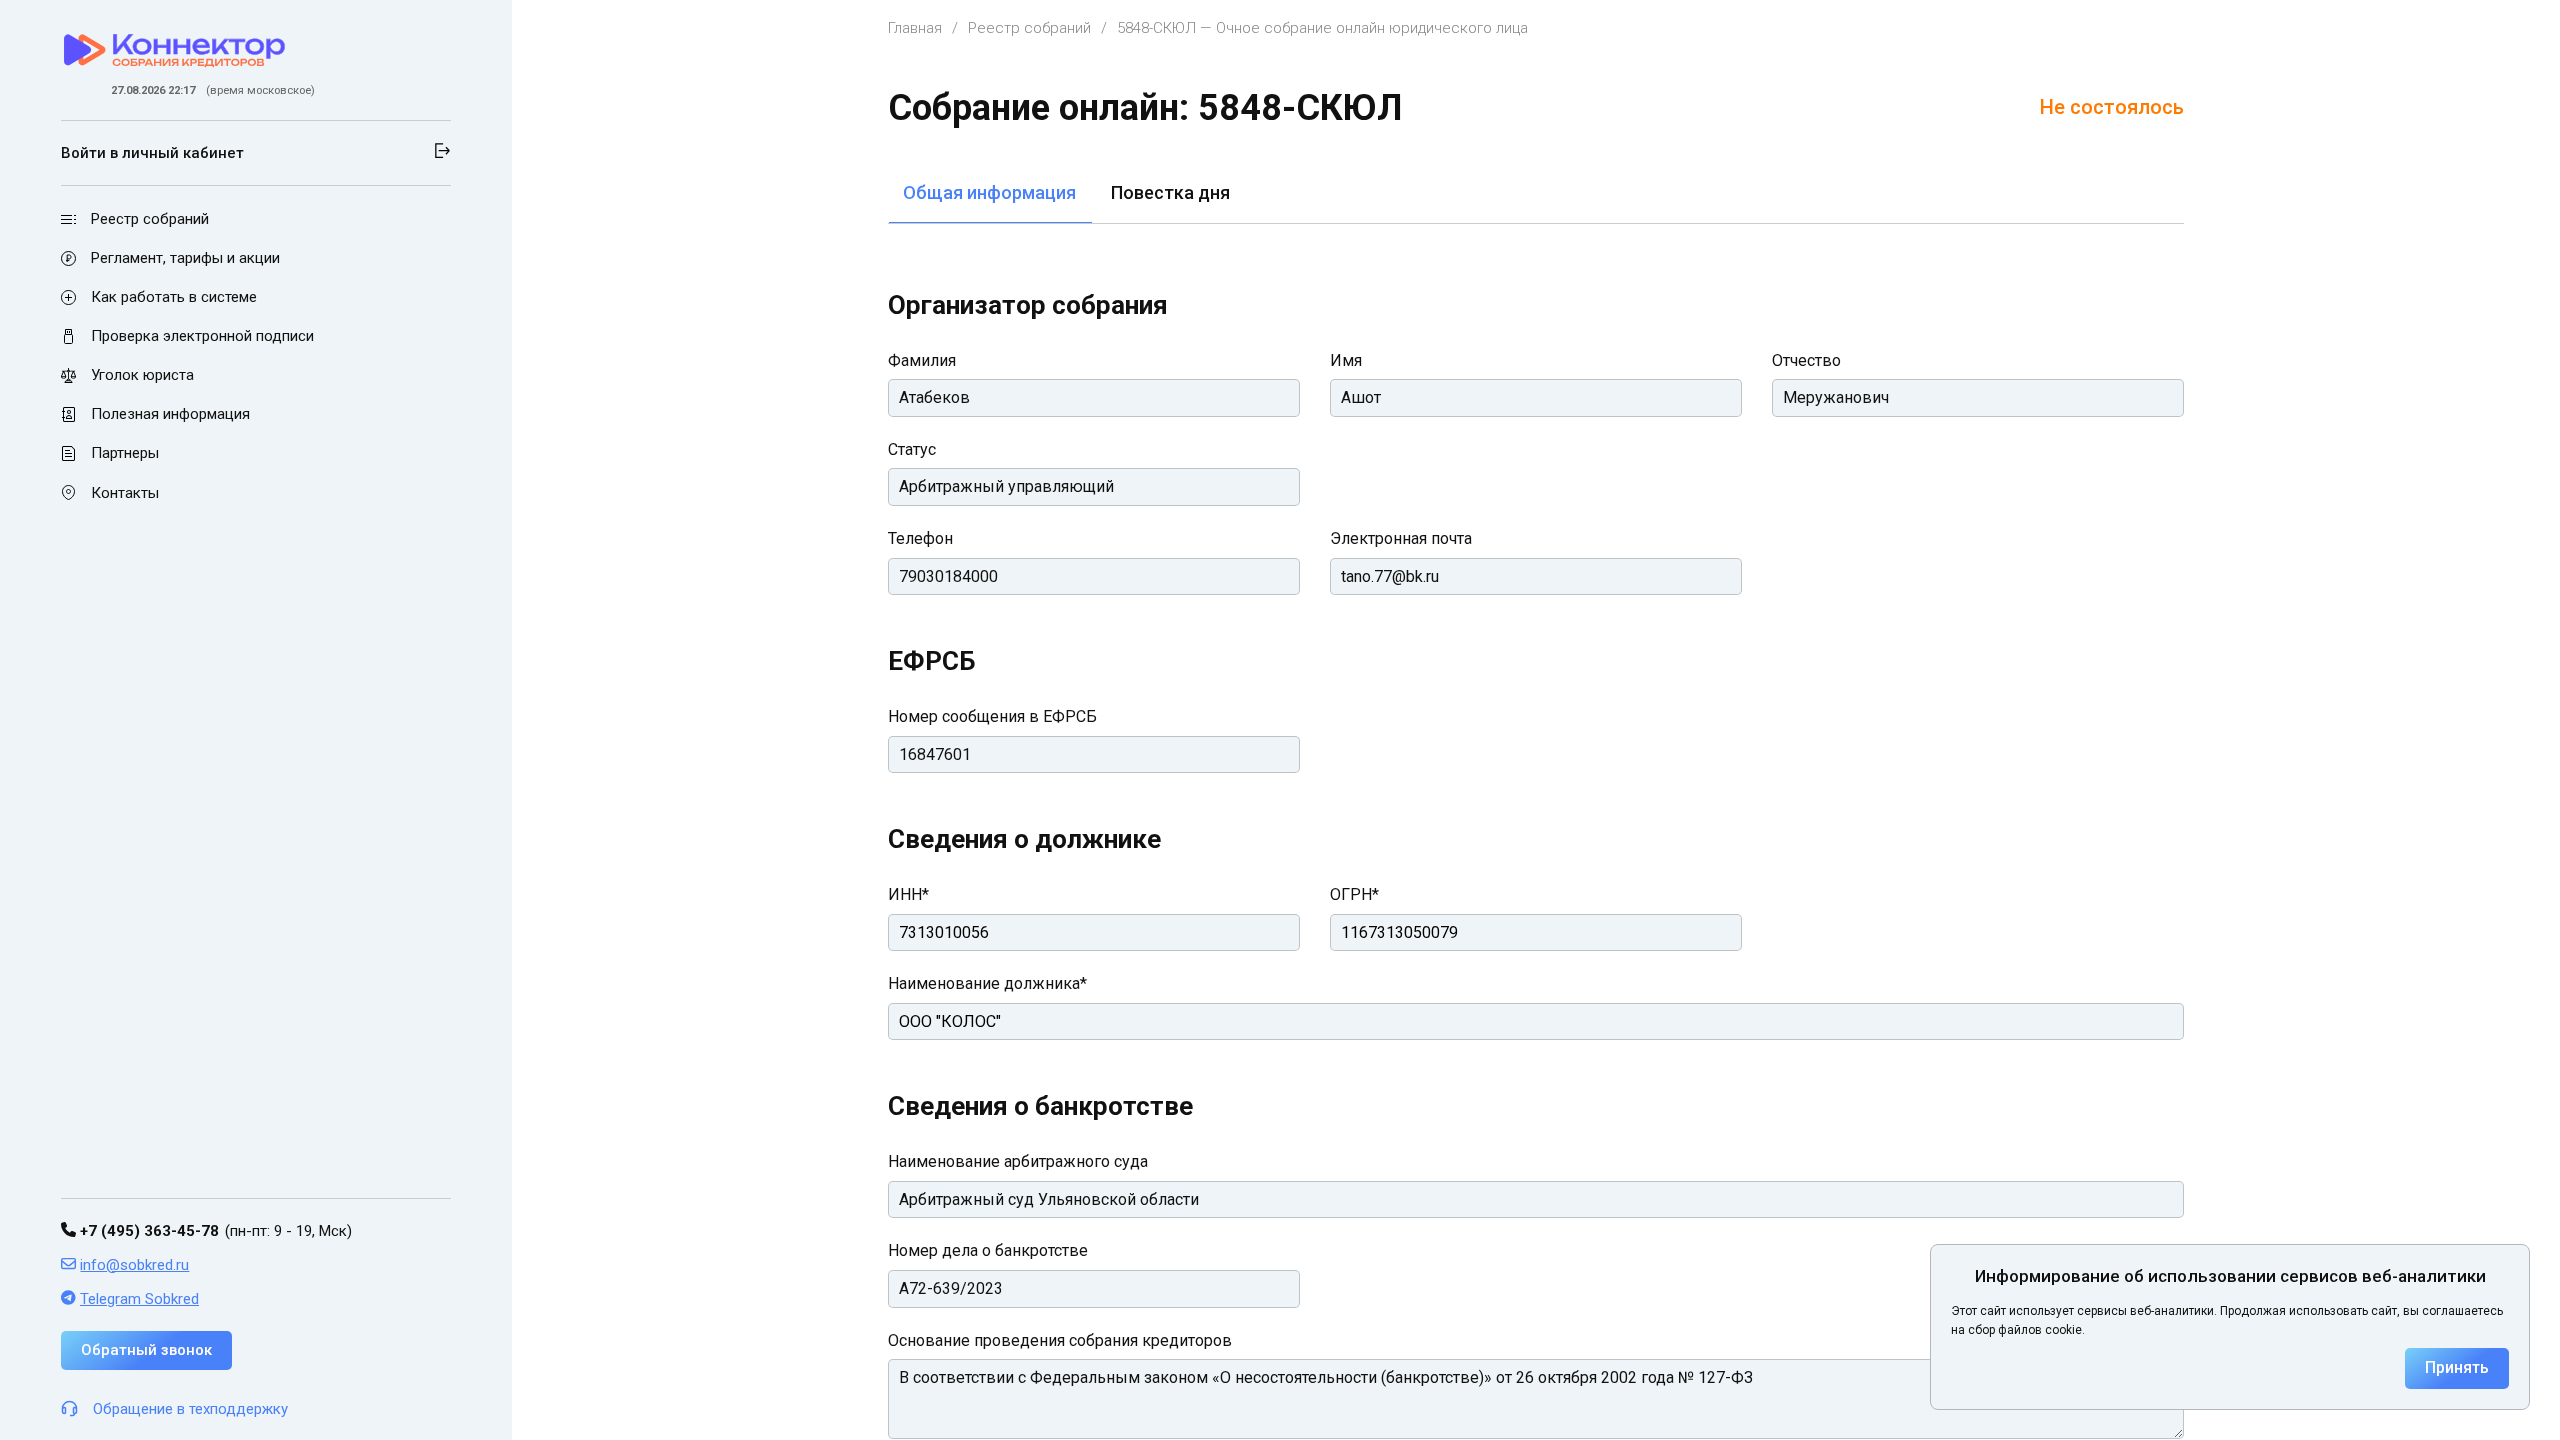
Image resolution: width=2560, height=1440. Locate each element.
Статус (912, 449)
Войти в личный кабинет (152, 153)
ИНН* (908, 894)
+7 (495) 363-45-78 (147, 1231)
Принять (2457, 1367)
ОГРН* (1354, 894)
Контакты (125, 493)
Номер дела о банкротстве (988, 1250)
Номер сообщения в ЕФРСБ (992, 716)
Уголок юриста (142, 375)
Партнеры (125, 454)
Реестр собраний (150, 219)
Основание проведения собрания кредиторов (1060, 1340)
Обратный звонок (146, 1350)
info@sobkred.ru (134, 1265)
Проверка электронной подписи (202, 336)
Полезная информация (170, 414)
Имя (1346, 360)
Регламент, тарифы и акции (185, 258)
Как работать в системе (174, 297)
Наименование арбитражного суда (1018, 1161)
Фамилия (922, 360)
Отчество (1806, 360)
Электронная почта (1401, 538)
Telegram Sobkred (139, 1299)
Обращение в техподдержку (190, 1409)
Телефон (920, 538)
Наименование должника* (987, 983)
